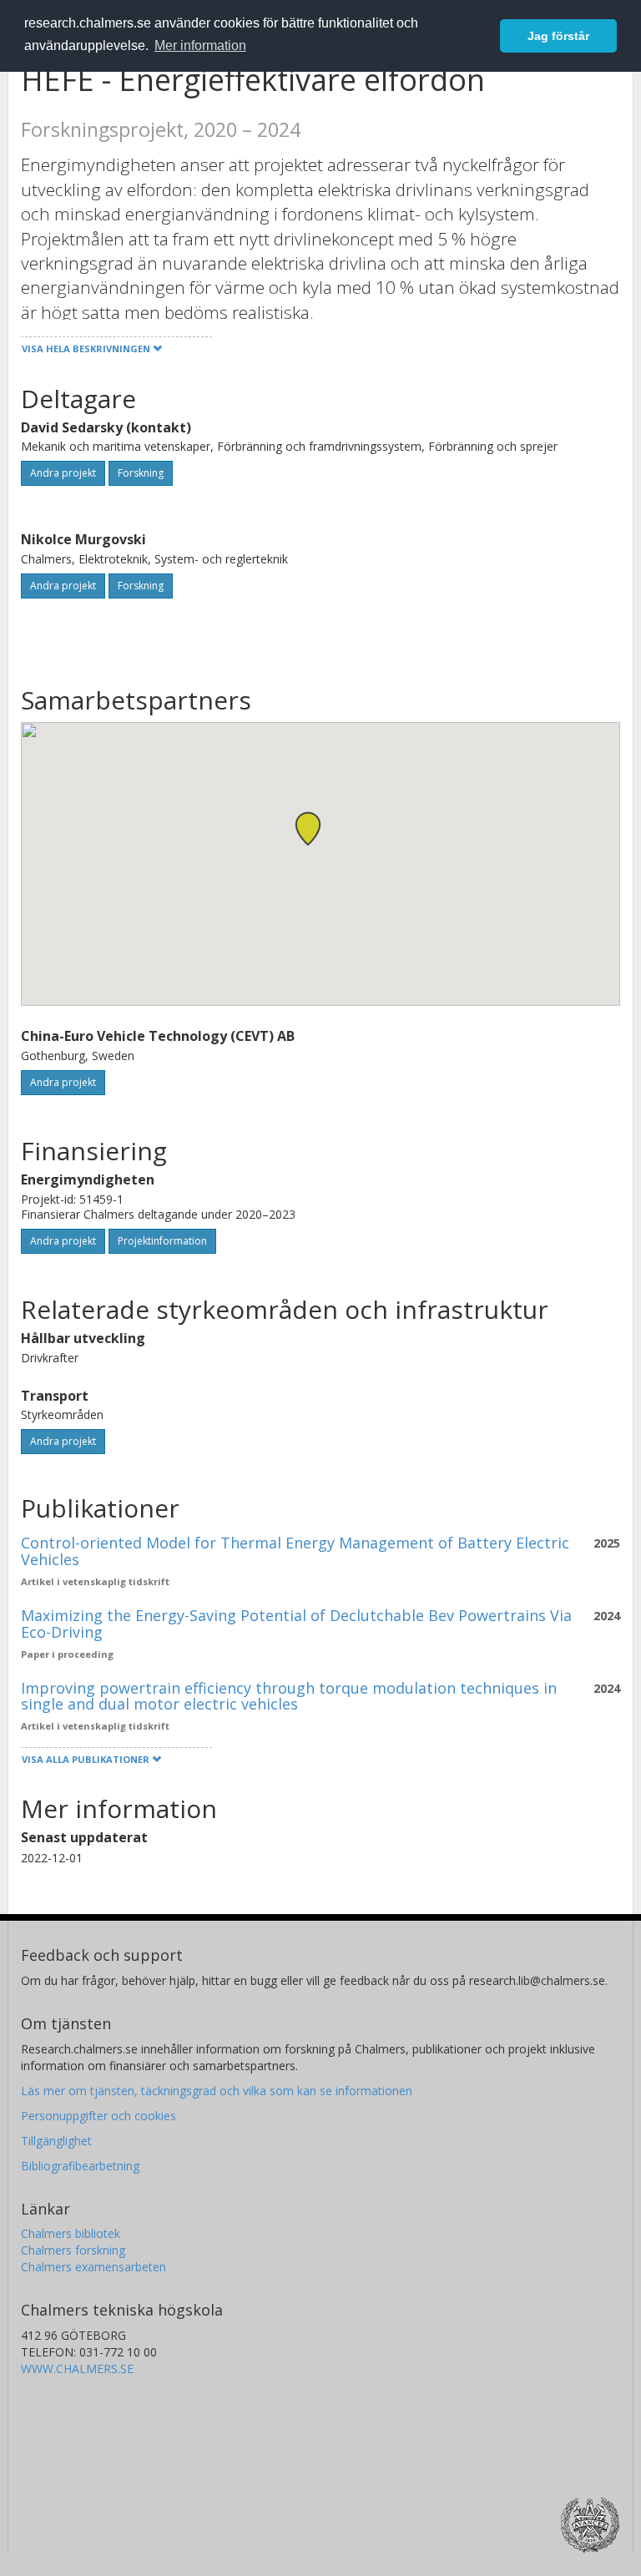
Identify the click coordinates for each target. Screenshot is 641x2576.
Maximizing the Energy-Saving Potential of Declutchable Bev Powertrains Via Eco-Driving (296, 1624)
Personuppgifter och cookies (98, 2116)
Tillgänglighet (56, 2141)
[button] (308, 828)
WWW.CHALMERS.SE (77, 2369)
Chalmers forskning (73, 2250)
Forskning (141, 473)
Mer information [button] (200, 45)
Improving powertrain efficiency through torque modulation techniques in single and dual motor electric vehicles (289, 1696)
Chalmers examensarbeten (93, 2267)
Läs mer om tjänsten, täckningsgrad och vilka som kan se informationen (217, 2091)
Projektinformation (162, 1241)
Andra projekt (63, 473)
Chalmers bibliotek (71, 2233)
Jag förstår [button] (558, 36)
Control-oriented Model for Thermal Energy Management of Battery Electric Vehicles (295, 1551)
